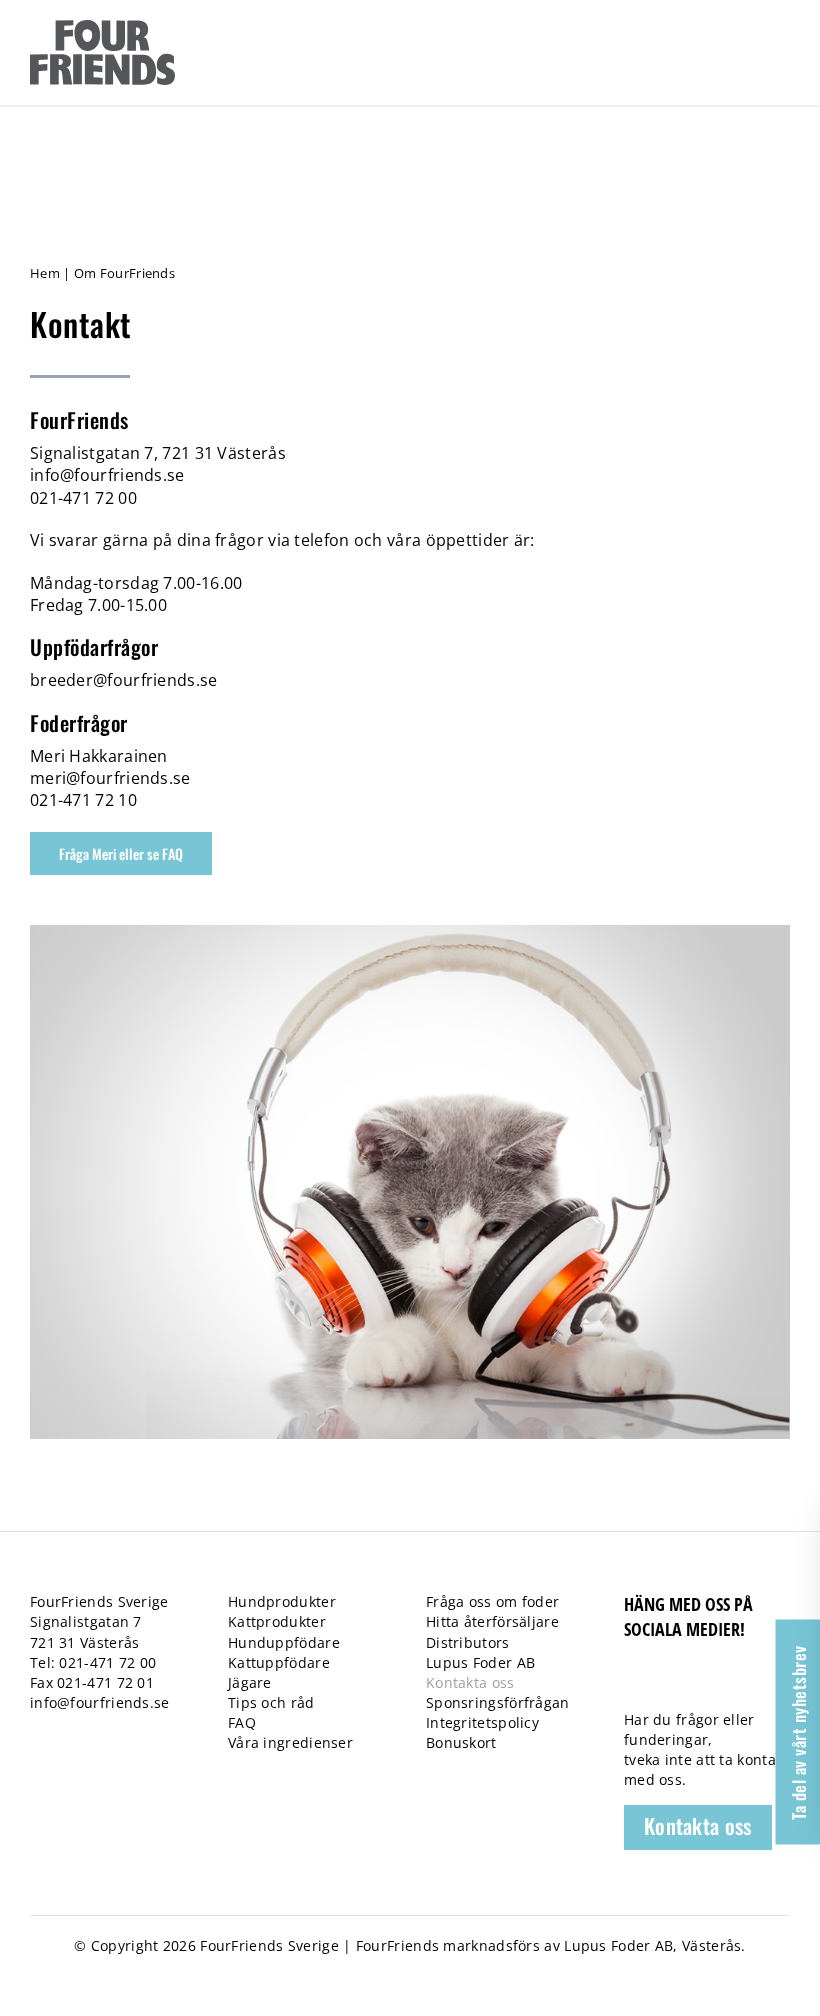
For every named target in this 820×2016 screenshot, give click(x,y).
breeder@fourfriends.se (124, 680)
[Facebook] (633, 1683)
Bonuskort (461, 1742)
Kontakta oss (470, 1682)
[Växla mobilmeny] (778, 51)
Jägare (250, 1682)
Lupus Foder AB (480, 1662)
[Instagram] (737, 1683)
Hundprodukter (282, 1601)
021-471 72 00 (83, 498)
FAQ (242, 1722)
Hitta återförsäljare (492, 1621)
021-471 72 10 (83, 800)
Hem (45, 273)
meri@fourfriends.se (110, 778)
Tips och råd (271, 1702)
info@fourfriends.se (107, 475)
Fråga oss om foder (492, 1601)
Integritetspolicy (482, 1722)
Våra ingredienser (290, 1742)
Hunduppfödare (284, 1642)
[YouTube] (702, 1683)
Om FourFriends (124, 273)
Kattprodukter (277, 1621)
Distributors (468, 1642)
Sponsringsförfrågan (498, 1702)
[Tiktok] (668, 1683)
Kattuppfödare (279, 1662)
